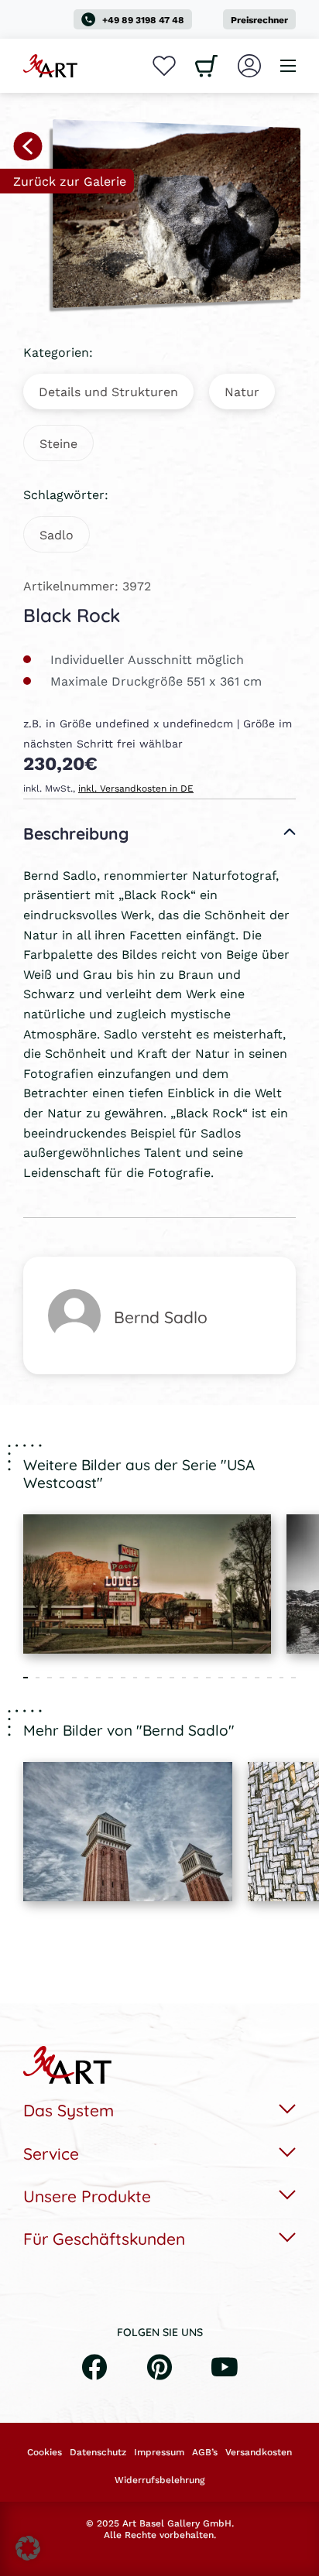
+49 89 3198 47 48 (143, 20)
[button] (28, 2548)
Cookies (45, 2452)
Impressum (159, 2452)
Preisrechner (259, 20)
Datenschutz (98, 2452)
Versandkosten (259, 2452)
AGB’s (205, 2452)
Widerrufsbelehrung (159, 2480)
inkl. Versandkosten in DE (136, 788)
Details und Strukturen (108, 391)
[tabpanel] (147, 1584)
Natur (242, 391)
